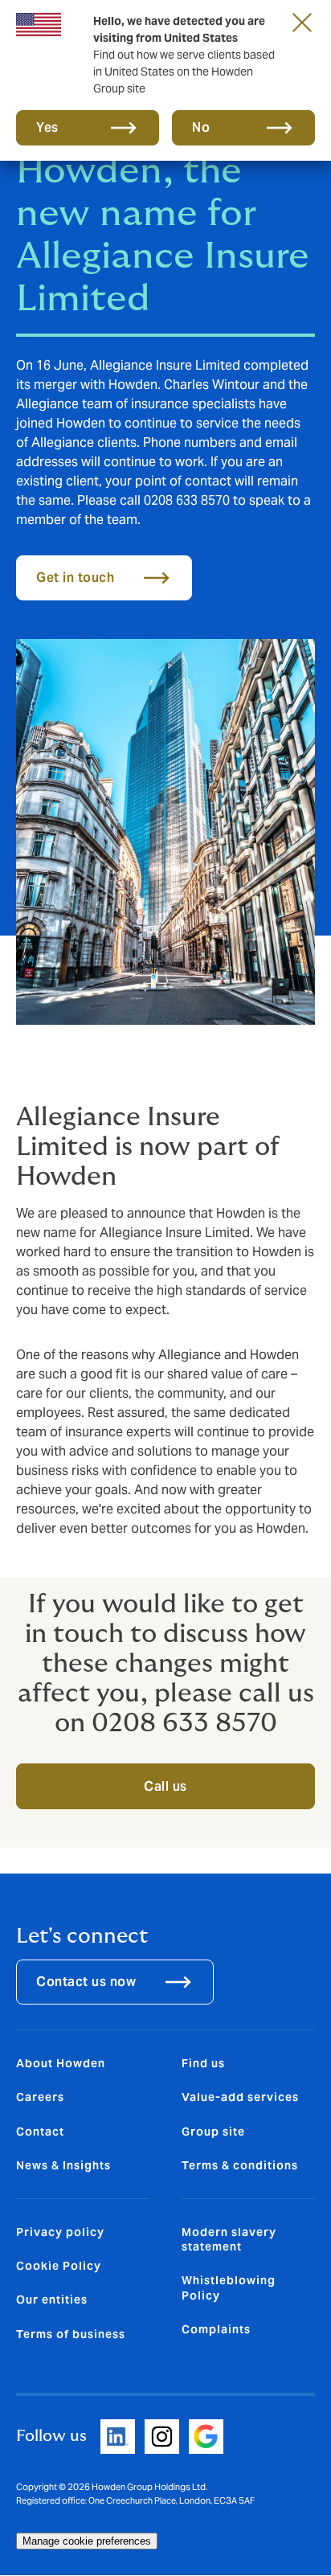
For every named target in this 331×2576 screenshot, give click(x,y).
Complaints (216, 2329)
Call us (165, 1786)
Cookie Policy (59, 2266)
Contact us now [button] (86, 1982)
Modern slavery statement (229, 2239)
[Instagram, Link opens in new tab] (162, 2437)
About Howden (61, 2063)
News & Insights (63, 2165)
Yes (47, 127)
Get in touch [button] (75, 577)
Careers (40, 2097)
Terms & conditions (240, 2165)
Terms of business (71, 2334)
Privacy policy (60, 2232)
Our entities (52, 2300)
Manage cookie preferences (87, 2541)
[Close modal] (302, 22)
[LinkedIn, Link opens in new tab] (118, 2437)
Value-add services (240, 2097)
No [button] (201, 127)
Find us (203, 2063)
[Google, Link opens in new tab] (206, 2437)
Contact (40, 2132)
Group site (213, 2132)
